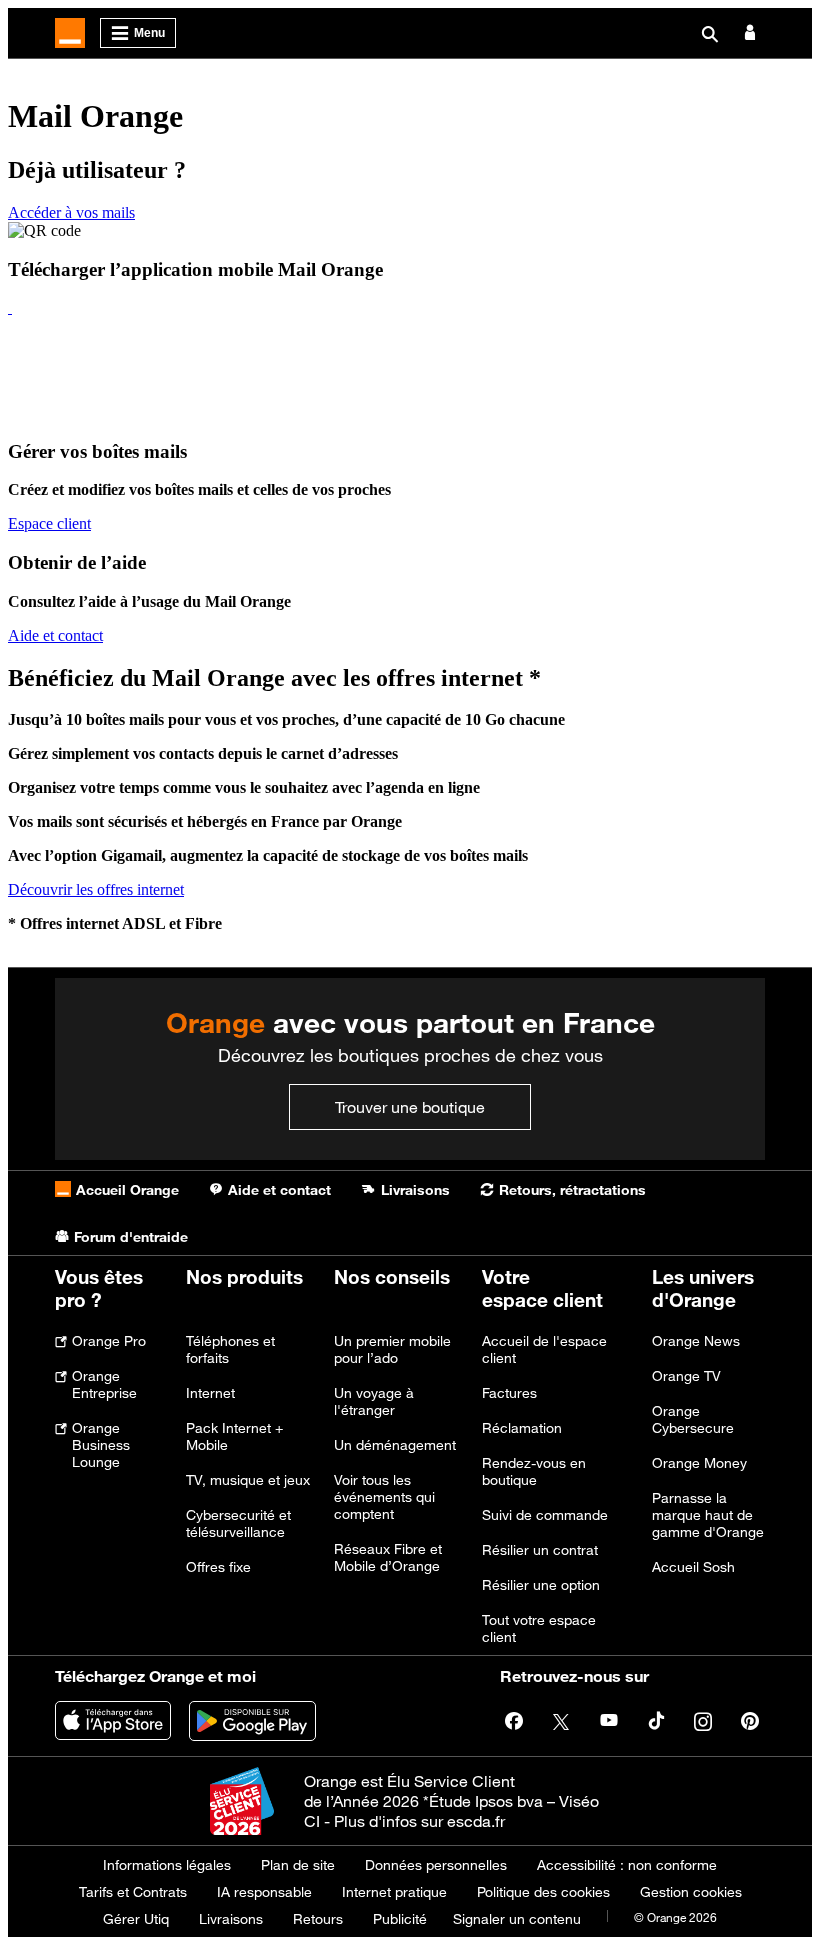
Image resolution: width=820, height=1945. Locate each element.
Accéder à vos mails (71, 212)
